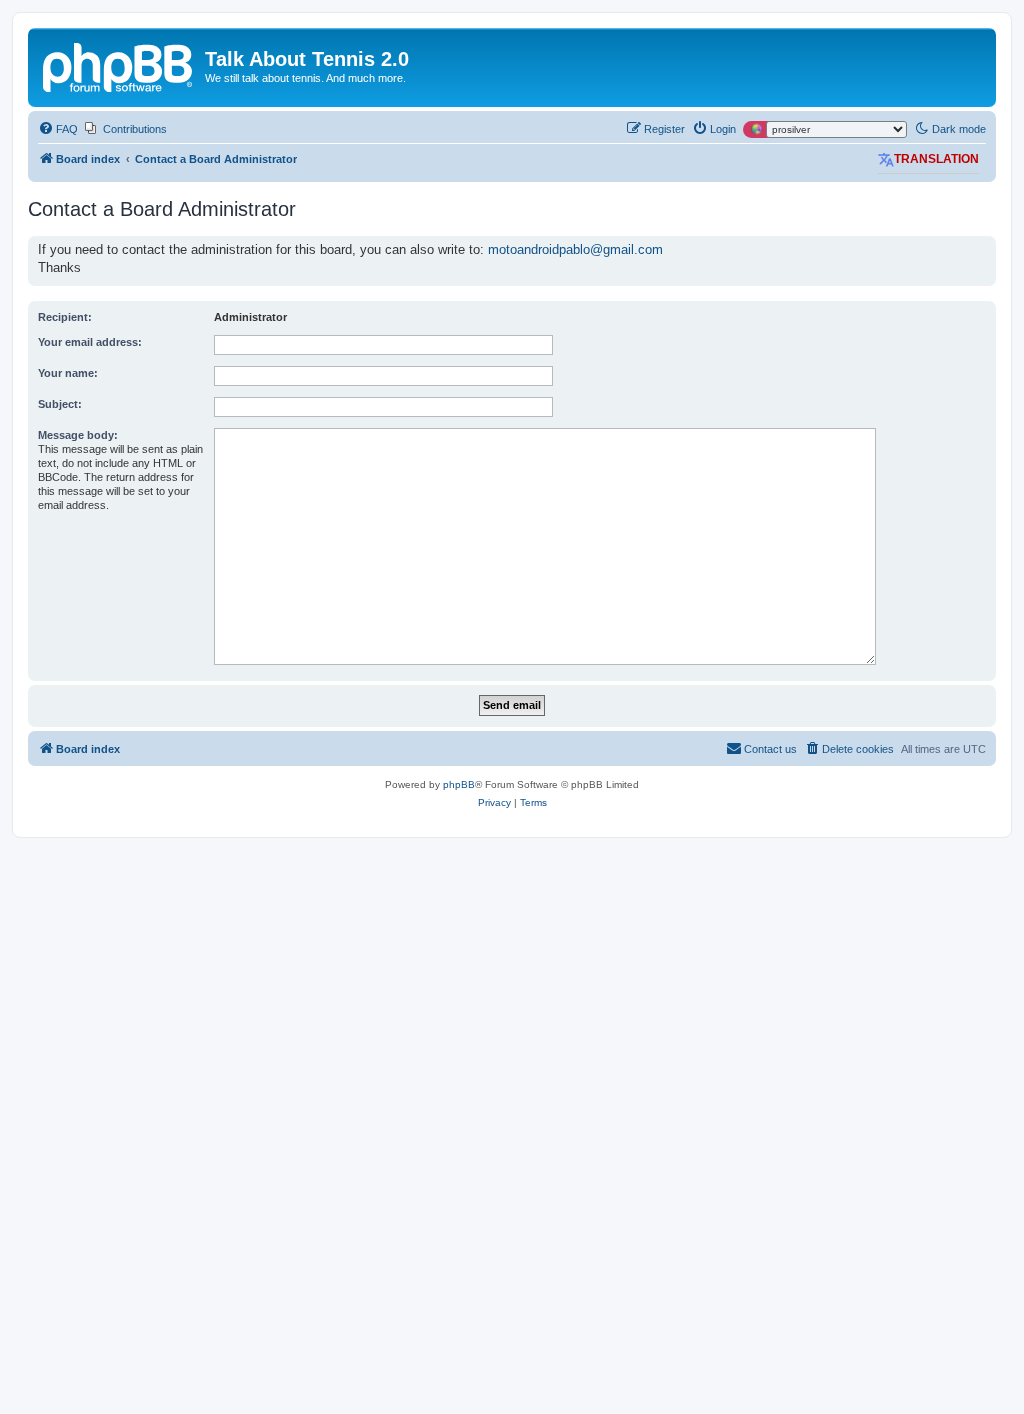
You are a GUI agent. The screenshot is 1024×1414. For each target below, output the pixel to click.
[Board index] (119, 65)
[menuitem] (58, 129)
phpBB (459, 784)
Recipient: (65, 317)
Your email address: (90, 342)
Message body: (78, 435)
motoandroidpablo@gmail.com (575, 249)
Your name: (68, 373)
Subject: (60, 404)
